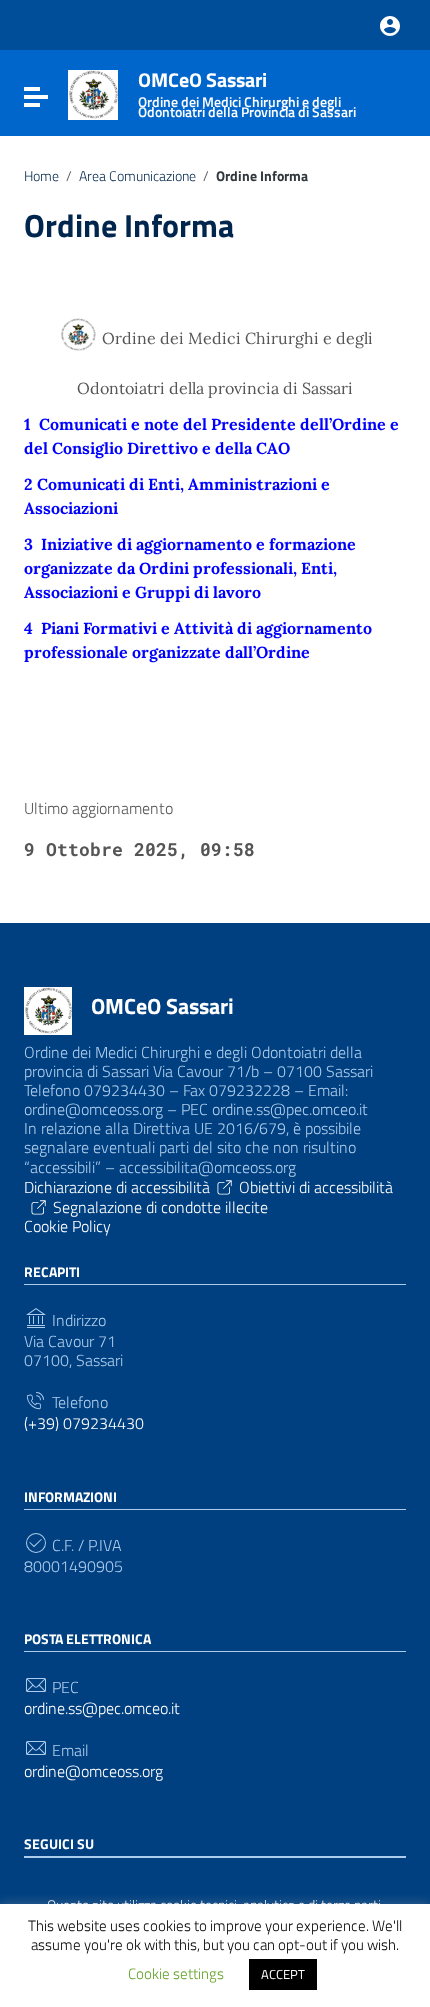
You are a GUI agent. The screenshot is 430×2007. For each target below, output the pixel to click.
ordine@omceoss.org (93, 1771)
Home (41, 176)
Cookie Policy (67, 1226)
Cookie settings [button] (176, 1973)
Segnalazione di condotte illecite (160, 1207)
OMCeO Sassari (162, 1006)
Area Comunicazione (137, 176)
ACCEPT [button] (283, 1974)
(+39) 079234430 (84, 1423)
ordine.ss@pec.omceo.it (102, 1708)
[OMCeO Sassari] (93, 93)
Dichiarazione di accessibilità (117, 1187)
